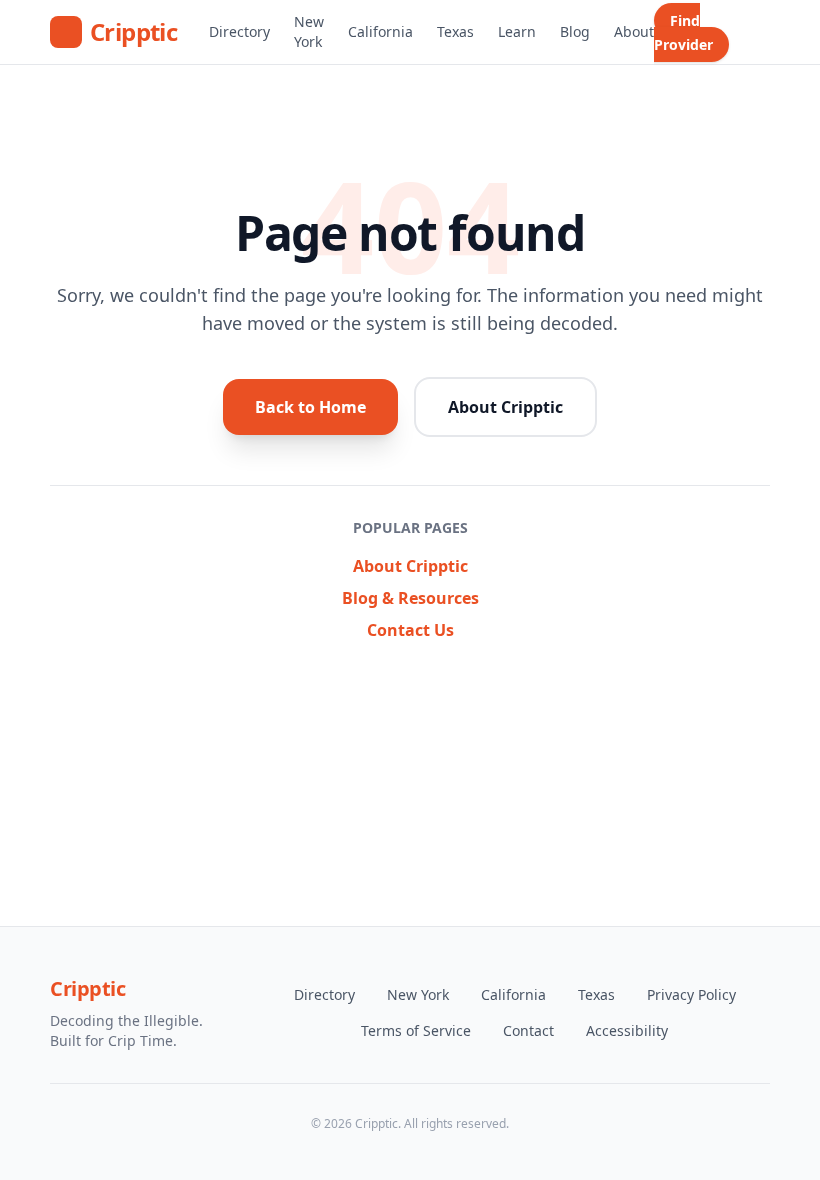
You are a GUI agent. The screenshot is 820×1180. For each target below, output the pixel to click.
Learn (517, 31)
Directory (239, 31)
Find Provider (683, 32)
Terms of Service (416, 1030)
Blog (575, 31)
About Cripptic (505, 407)
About (634, 31)
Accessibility (627, 1030)
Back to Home (310, 407)
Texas (455, 31)
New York (309, 31)
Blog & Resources (410, 598)
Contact (528, 1030)
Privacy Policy (691, 994)
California (380, 31)
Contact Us (410, 630)
